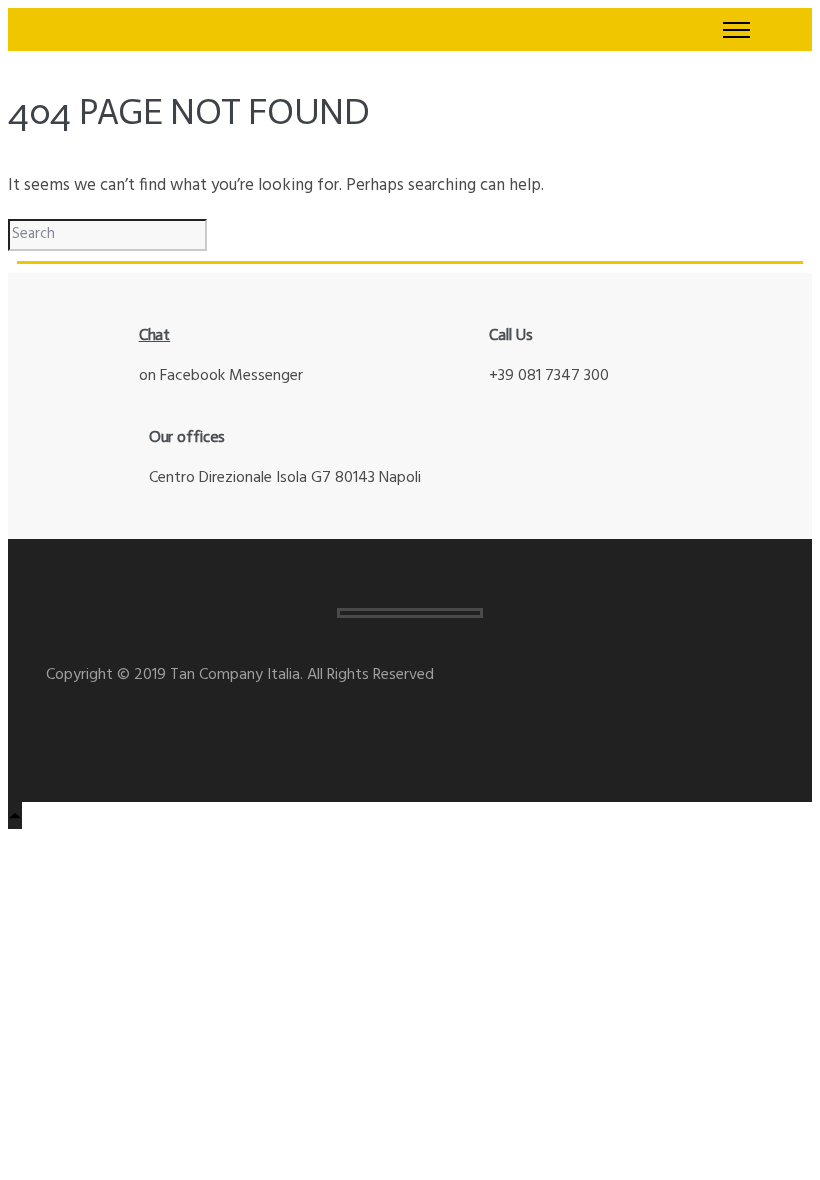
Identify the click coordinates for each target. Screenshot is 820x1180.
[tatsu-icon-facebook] (85, 724)
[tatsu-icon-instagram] (55, 724)
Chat (155, 334)
